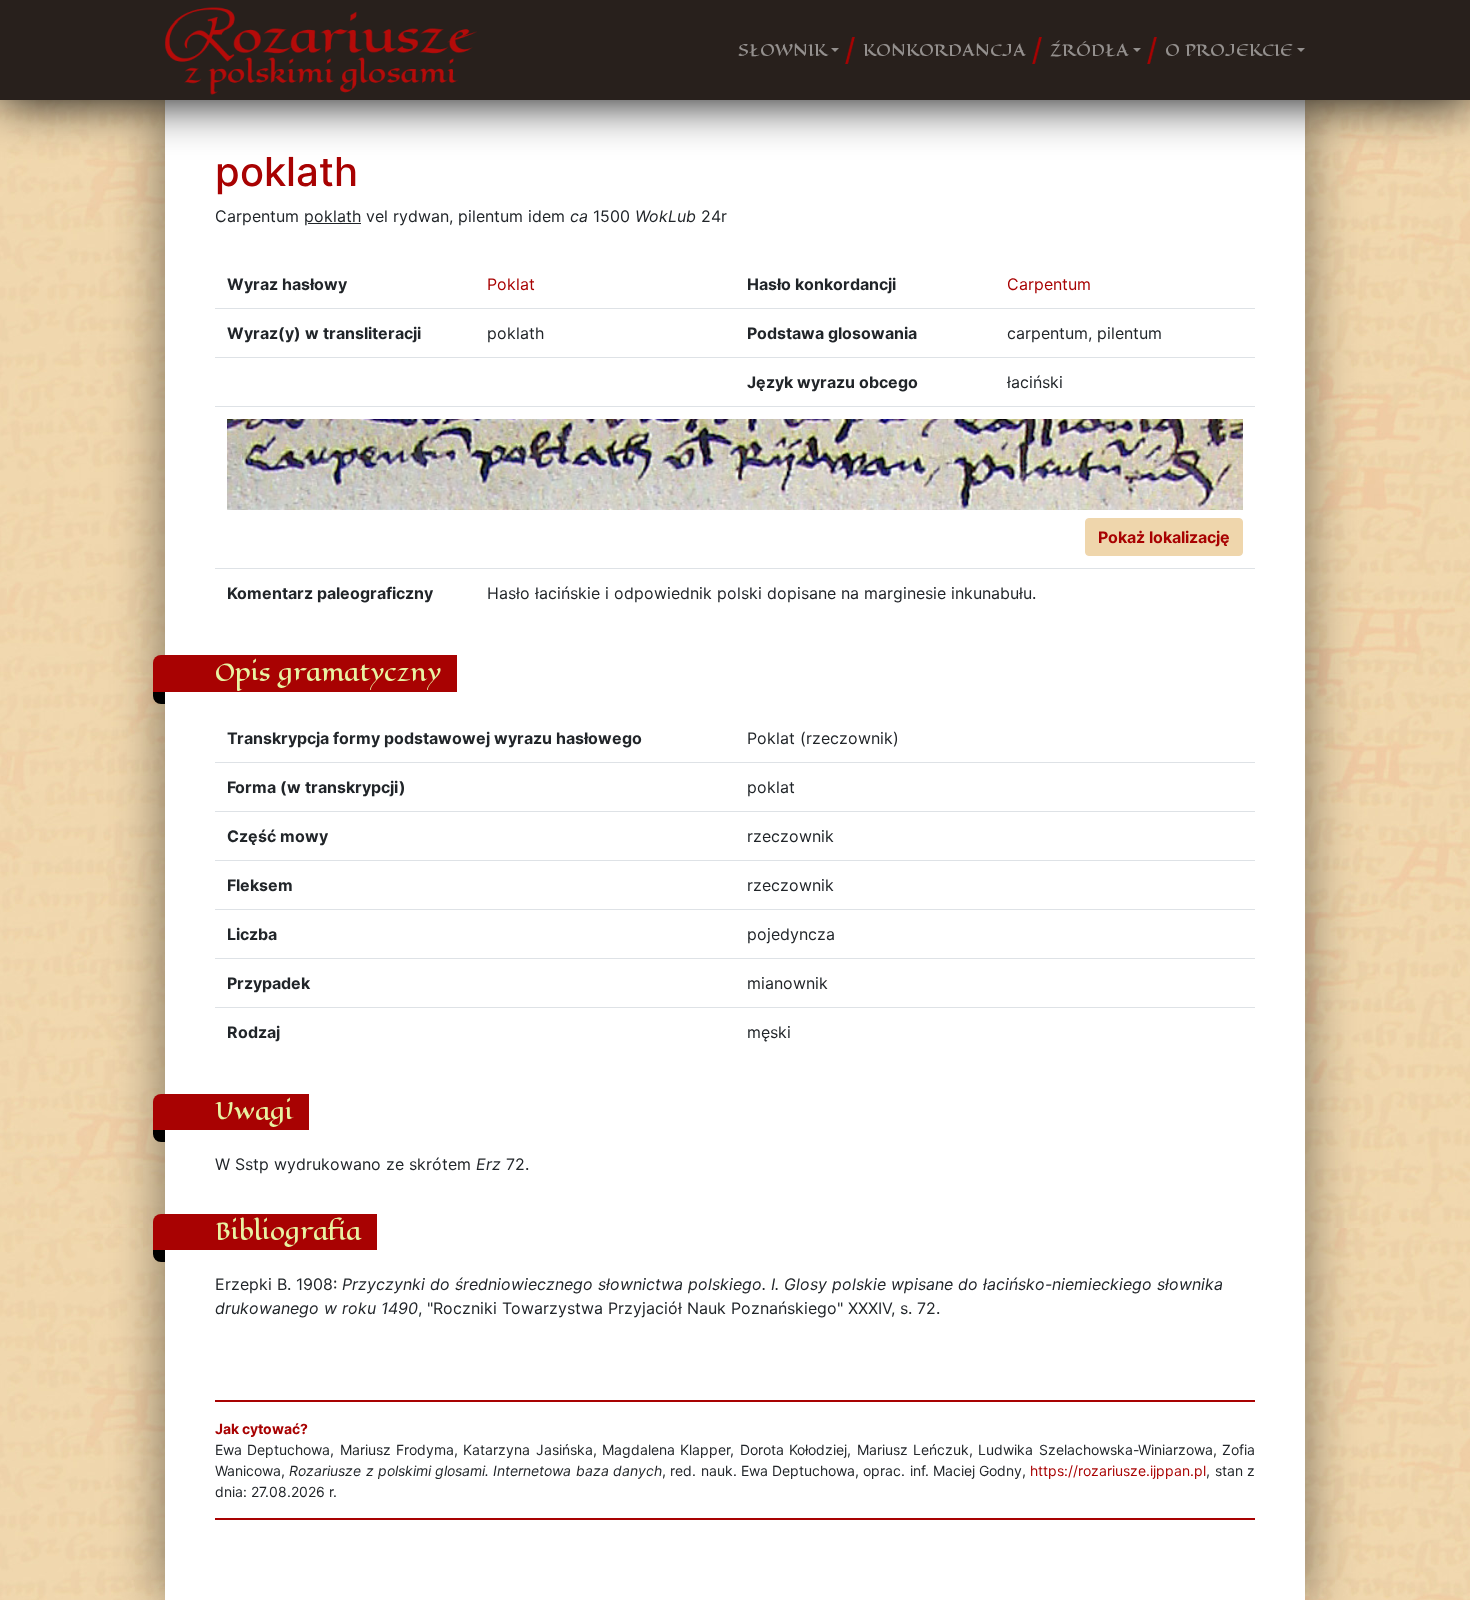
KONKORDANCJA (944, 50)
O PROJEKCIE (1229, 50)
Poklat (511, 284)
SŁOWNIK (782, 50)
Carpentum (1049, 284)
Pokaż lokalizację (1164, 537)
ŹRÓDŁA (1089, 50)
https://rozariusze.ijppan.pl (1118, 1470)
